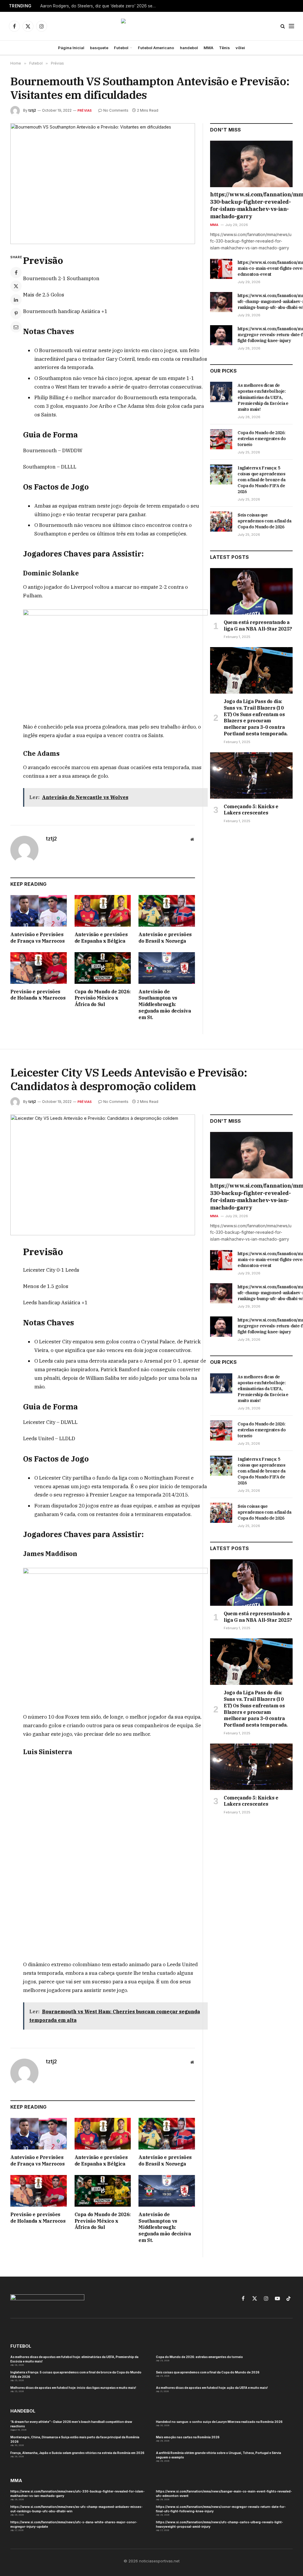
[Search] (283, 26)
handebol (189, 48)
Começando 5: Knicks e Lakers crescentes (251, 810)
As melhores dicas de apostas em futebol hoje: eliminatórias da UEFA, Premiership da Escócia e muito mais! (263, 397)
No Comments (116, 110)
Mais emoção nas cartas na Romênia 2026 (188, 2356)
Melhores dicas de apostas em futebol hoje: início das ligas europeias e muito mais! (73, 2307)
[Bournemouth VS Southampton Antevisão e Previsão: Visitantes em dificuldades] (103, 184)
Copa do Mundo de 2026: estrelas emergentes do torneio (262, 439)
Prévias (85, 110)
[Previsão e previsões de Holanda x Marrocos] (39, 968)
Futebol (121, 48)
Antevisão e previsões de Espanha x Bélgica (101, 938)
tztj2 (32, 110)
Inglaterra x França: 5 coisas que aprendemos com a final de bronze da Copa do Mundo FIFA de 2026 (262, 480)
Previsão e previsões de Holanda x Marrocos (38, 995)
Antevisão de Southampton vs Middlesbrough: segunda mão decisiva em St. (165, 1004)
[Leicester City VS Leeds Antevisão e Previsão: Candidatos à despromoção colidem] (103, 1175)
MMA (208, 48)
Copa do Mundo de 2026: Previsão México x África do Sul (103, 998)
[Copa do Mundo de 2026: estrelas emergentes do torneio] (221, 439)
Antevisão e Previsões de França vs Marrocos (38, 938)
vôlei (240, 48)
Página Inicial (71, 48)
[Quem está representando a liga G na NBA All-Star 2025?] (251, 591)
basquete (99, 48)
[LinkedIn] (16, 300)
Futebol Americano (156, 48)
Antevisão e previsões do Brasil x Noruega (165, 938)
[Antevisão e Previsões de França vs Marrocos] (39, 911)
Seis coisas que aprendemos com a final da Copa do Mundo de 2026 (264, 521)
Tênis (224, 48)
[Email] (16, 327)
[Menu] (291, 26)
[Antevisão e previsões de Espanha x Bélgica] (103, 911)
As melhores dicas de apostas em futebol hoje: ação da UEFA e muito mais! (212, 2307)
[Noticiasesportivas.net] (152, 26)
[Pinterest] (16, 313)
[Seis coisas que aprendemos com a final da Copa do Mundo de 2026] (221, 522)
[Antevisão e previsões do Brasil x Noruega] (167, 911)
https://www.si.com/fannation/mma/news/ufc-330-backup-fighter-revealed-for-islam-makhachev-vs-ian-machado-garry (251, 205)
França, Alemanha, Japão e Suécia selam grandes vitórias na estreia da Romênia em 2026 (77, 2372)
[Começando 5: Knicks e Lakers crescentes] (251, 775)
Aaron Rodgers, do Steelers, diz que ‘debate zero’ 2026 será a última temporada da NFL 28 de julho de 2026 (99, 6)
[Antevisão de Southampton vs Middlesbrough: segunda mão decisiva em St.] (167, 968)
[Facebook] (16, 272)
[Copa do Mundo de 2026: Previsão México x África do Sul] (103, 968)
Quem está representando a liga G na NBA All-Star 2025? (258, 625)
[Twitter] (16, 286)
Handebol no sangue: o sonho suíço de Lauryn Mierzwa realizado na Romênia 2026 (219, 2341)
